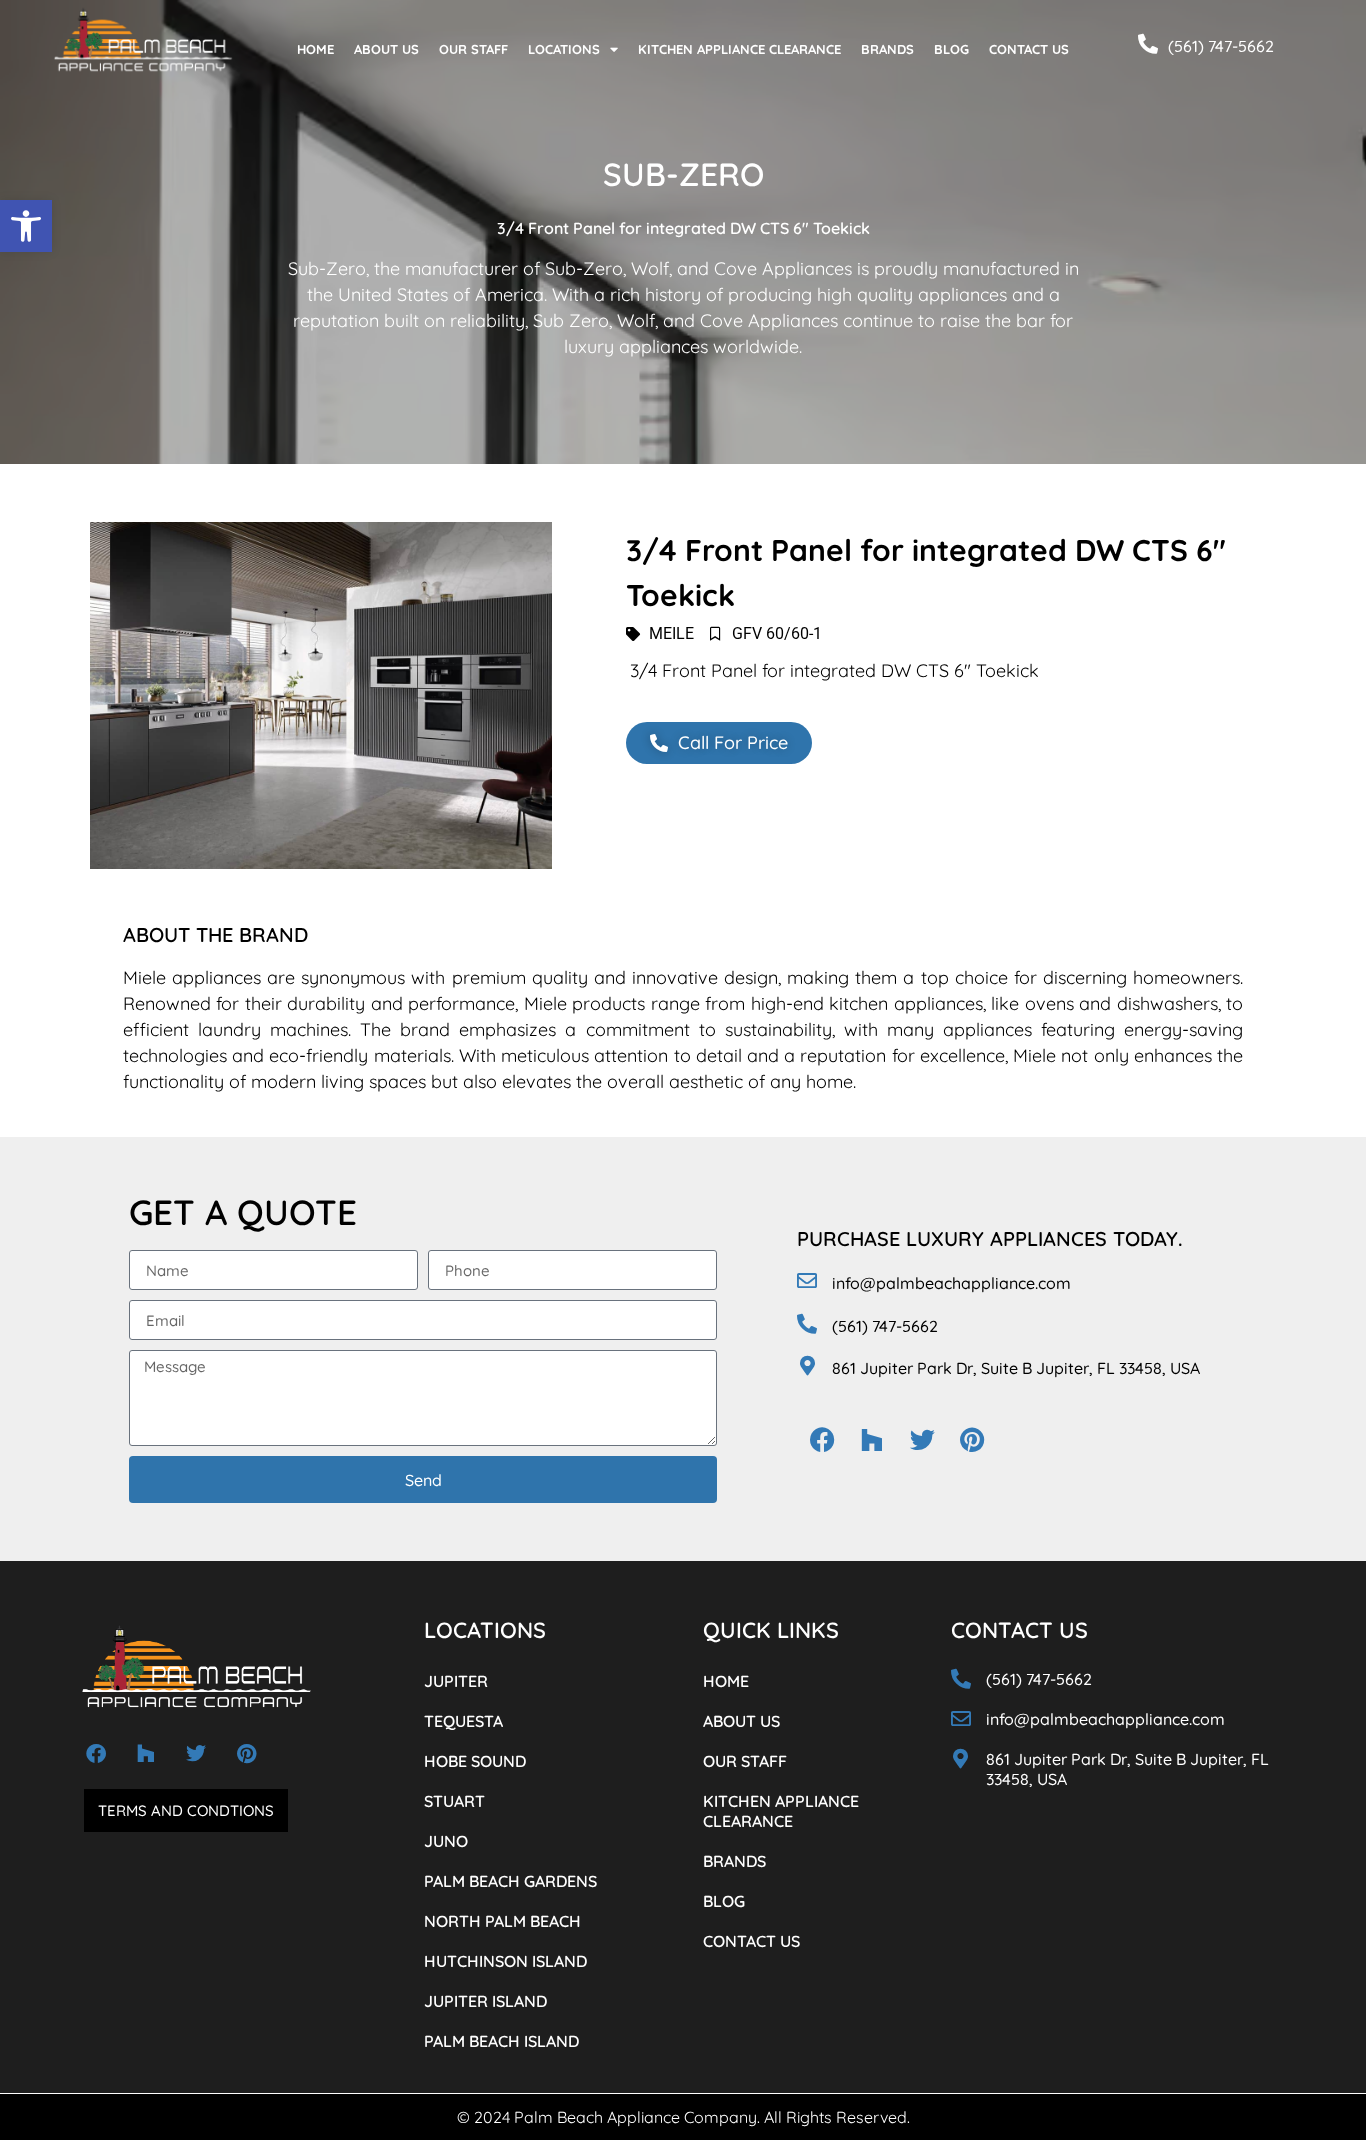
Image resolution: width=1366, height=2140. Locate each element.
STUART (454, 1801)
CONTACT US (1029, 49)
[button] (26, 226)
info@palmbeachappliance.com (951, 1283)
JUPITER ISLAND (485, 2001)
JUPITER (456, 1681)
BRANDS (887, 49)
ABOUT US (386, 49)
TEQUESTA (463, 1721)
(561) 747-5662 (1221, 46)
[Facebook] (822, 1439)
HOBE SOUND (475, 1761)
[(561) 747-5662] (1148, 44)
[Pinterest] (972, 1439)
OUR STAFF (473, 49)
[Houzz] (872, 1439)
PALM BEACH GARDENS (510, 1881)
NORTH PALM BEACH (502, 1921)
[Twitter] (922, 1439)
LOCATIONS (564, 49)
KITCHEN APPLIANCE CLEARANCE (739, 49)
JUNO (446, 1841)
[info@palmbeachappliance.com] (807, 1281)
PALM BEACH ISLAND (501, 2041)
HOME (315, 49)
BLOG (951, 49)
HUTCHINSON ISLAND (505, 1961)
